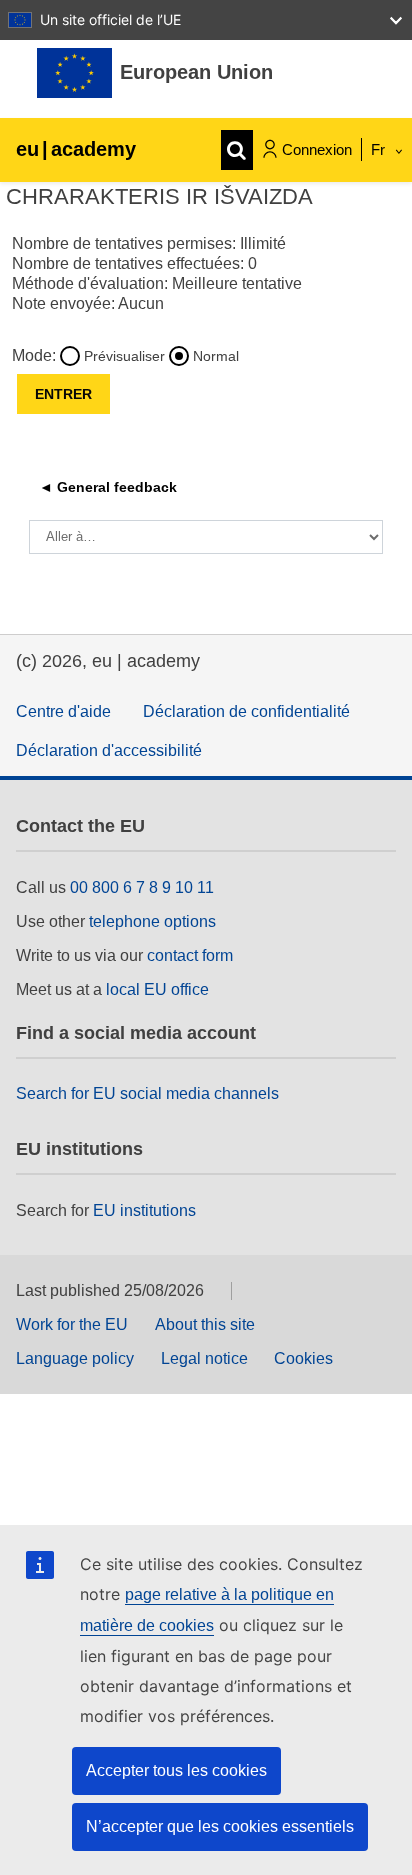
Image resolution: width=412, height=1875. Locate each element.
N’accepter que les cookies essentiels (220, 1826)
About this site (205, 1324)
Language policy (75, 1358)
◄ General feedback (108, 487)
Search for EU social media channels (147, 1093)
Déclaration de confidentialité (246, 711)
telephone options (152, 921)
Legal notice (204, 1358)
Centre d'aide (63, 711)
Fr (380, 149)
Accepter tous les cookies (176, 1770)
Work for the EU (72, 1324)
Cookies (303, 1358)
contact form (190, 955)
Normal (216, 356)
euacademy (76, 149)
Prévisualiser (124, 356)
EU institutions (144, 1210)
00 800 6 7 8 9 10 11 (142, 887)
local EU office (157, 989)
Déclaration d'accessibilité (109, 750)
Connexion (317, 149)
